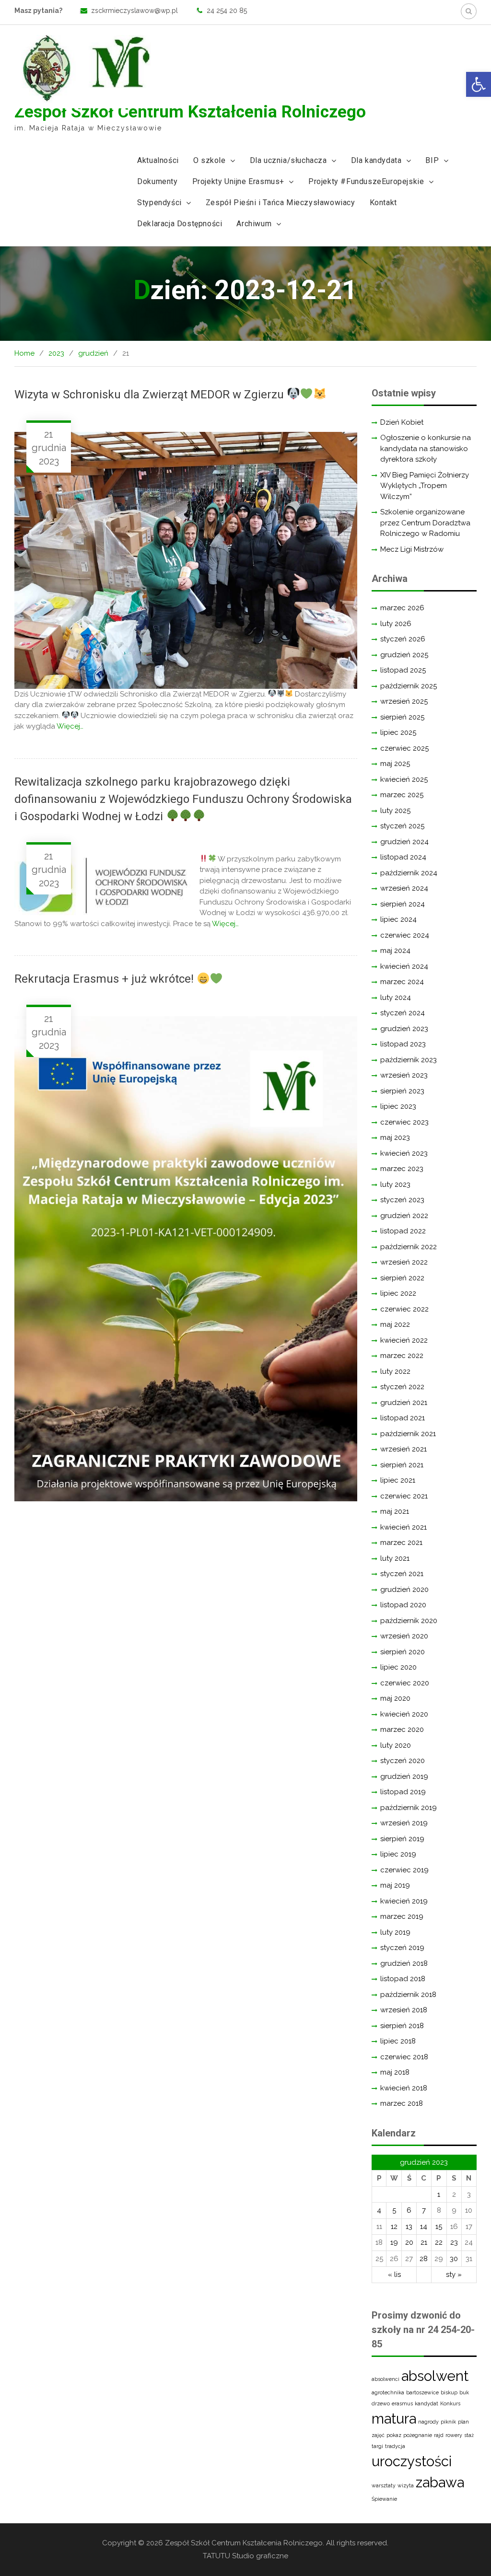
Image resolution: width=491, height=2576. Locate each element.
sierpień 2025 (402, 717)
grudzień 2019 (404, 1776)
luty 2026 (396, 624)
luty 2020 (396, 1745)
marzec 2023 (402, 1169)
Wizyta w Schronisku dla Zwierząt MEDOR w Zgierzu (151, 395)
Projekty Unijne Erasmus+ (238, 181)
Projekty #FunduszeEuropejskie (366, 181)
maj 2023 (395, 1137)
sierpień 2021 (402, 1465)
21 (424, 2242)
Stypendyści (159, 203)
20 (409, 2242)
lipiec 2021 (398, 1480)
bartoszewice (422, 2392)
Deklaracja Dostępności (180, 224)
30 (454, 2259)
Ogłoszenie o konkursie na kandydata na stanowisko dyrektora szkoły (426, 448)
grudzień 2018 (404, 1963)
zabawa (440, 2482)
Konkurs (450, 2403)
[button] (479, 84)
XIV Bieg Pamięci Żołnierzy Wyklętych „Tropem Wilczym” (425, 486)
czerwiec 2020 (405, 1683)
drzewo (381, 2403)
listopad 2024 (403, 857)
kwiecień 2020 (404, 1714)
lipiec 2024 (398, 919)
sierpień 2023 (402, 1091)
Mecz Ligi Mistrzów (412, 549)
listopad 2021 (403, 1418)
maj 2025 (395, 764)
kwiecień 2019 (404, 1901)
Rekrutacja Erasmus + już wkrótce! (105, 979)
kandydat (427, 2403)
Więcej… (70, 726)
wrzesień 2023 (404, 1075)
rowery (454, 2435)
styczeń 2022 (402, 1387)
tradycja (395, 2446)
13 (409, 2227)
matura (394, 2419)
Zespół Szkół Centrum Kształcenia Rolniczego (190, 112)
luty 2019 (395, 1932)
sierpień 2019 (402, 1839)
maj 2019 (395, 1885)
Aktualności (158, 160)
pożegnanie (418, 2435)
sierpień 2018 (402, 2026)
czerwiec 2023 (404, 1122)
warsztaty (384, 2485)
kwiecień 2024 (404, 966)
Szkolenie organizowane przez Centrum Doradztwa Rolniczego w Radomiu (425, 523)
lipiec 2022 (398, 1293)
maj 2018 (395, 2072)
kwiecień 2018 (404, 2088)
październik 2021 (408, 1434)
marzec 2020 (402, 1729)
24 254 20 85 (227, 11)
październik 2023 (409, 1060)
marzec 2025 (402, 795)
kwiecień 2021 (403, 1527)
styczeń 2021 (402, 1574)
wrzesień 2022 (404, 1262)
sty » (454, 2274)
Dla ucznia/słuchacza (288, 160)
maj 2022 (395, 1324)
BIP (432, 160)
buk (464, 2392)
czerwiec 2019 (404, 1870)
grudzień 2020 (404, 1590)
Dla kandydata (376, 160)
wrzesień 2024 (404, 888)
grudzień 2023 (404, 1029)
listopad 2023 (403, 1044)
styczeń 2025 (402, 826)
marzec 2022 (402, 1356)
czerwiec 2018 (404, 2057)
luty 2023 (395, 1184)
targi (377, 2446)
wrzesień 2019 (404, 1823)
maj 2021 (395, 1511)
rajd (439, 2435)
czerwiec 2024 (405, 935)
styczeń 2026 (403, 639)
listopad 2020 (403, 1605)
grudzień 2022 (404, 1216)
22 (439, 2242)
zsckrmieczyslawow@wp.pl (134, 11)
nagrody (428, 2422)
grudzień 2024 (404, 842)
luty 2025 (395, 811)
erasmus (402, 2403)
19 (394, 2242)
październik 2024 (409, 873)
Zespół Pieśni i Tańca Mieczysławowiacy (281, 203)
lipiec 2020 (398, 1667)
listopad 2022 (403, 1231)
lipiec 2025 (398, 732)
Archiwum (254, 224)
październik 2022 (409, 1247)
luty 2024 (396, 998)
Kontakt (383, 203)
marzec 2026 (402, 608)
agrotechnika (388, 2392)
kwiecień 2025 (404, 779)
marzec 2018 (402, 2103)
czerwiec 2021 (404, 1496)
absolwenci (386, 2379)
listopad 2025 (403, 670)
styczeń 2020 (403, 1761)
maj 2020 (395, 1698)
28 (424, 2259)
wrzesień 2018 (404, 2010)
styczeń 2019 (402, 1948)
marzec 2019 (402, 1916)
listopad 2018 (403, 1979)
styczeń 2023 (402, 1200)
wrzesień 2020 (404, 1636)
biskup (449, 2392)
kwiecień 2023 (404, 1153)
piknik (448, 2422)
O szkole (210, 160)
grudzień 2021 (404, 1403)
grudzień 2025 (404, 655)
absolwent (435, 2376)
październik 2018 (408, 1995)
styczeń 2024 (403, 1013)
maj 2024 (395, 951)
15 (439, 2227)
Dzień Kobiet (402, 422)
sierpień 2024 (403, 904)
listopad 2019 (403, 1792)
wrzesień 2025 (404, 701)
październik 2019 (409, 1808)
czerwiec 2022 (404, 1309)
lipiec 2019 (398, 1854)
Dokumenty (157, 181)
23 (454, 2242)
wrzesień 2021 (403, 1449)
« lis (394, 2274)
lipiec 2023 (398, 1106)
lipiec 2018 (398, 2041)
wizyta (406, 2485)
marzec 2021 (401, 1543)
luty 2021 (395, 1558)
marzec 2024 (402, 982)
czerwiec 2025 (404, 748)
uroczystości (412, 2461)
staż (469, 2435)
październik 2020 (409, 1621)
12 (394, 2227)
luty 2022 (395, 1371)
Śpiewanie (384, 2499)
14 (424, 2227)
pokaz (394, 2435)
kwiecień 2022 (404, 1340)
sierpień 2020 (403, 1652)
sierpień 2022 (402, 1278)
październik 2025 (409, 686)
